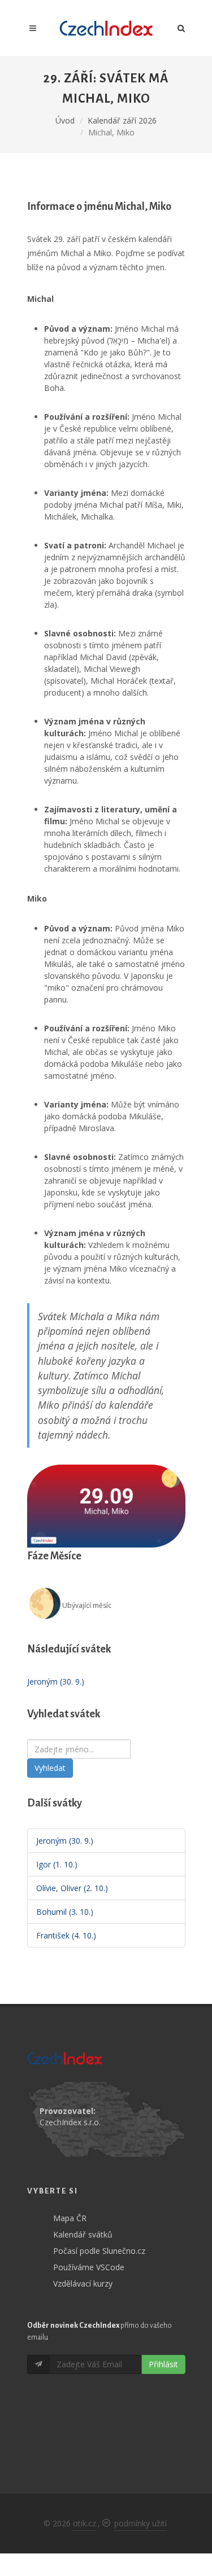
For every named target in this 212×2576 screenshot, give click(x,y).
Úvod (65, 120)
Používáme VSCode (89, 2267)
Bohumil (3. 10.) (65, 1912)
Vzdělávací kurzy (83, 2283)
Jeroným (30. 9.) (56, 1682)
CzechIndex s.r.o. (70, 2122)
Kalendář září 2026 (122, 120)
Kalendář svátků (83, 2234)
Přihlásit (163, 2364)
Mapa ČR (70, 2218)
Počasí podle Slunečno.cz (99, 2251)
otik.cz (85, 2523)
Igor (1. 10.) (57, 1864)
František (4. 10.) (66, 1935)
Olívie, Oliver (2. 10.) (72, 1888)
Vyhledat (50, 1768)
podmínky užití (140, 2523)
